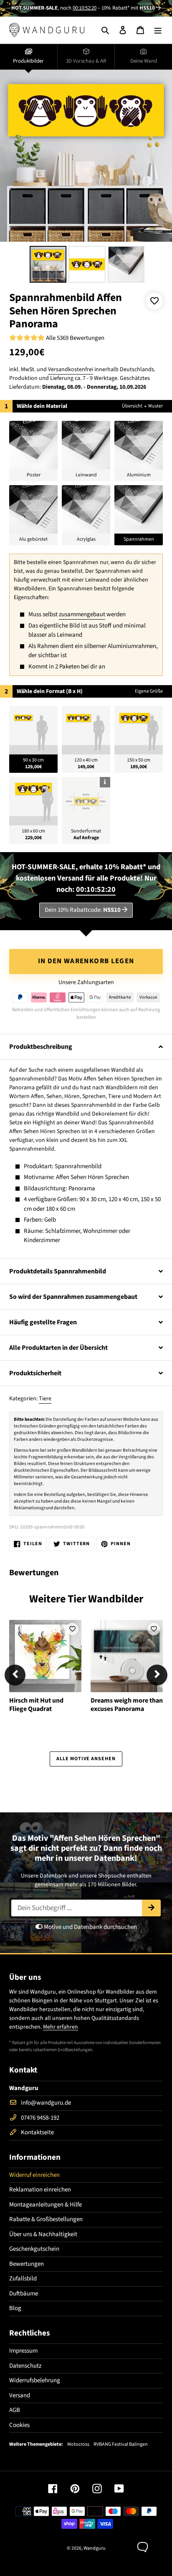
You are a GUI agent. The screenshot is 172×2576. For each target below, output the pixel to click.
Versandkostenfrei (71, 369)
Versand (20, 2395)
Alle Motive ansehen (86, 1759)
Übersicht (132, 406)
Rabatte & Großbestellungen (46, 2219)
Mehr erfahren (61, 2027)
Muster (156, 406)
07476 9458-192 (40, 2118)
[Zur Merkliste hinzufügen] (154, 301)
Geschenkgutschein (34, 2249)
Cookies (19, 2425)
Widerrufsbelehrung (35, 2380)
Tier (77, 1599)
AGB (15, 2410)
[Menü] (158, 30)
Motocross (78, 2444)
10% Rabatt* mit (128, 8)
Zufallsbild (23, 2279)
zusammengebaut (82, 614)
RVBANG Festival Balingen (121, 2444)
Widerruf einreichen (34, 2175)
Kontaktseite (37, 2132)
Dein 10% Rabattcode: (83, 910)
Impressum (23, 2351)
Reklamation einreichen (40, 2190)
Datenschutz (25, 2366)
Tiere (45, 1399)
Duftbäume (24, 2294)
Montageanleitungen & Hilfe (46, 2205)
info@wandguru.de (46, 2103)
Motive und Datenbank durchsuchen (90, 1927)
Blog (15, 2308)
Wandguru (95, 2548)
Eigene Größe (149, 691)
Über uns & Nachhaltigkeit (43, 2234)
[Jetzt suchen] (151, 1908)
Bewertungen (27, 2264)
